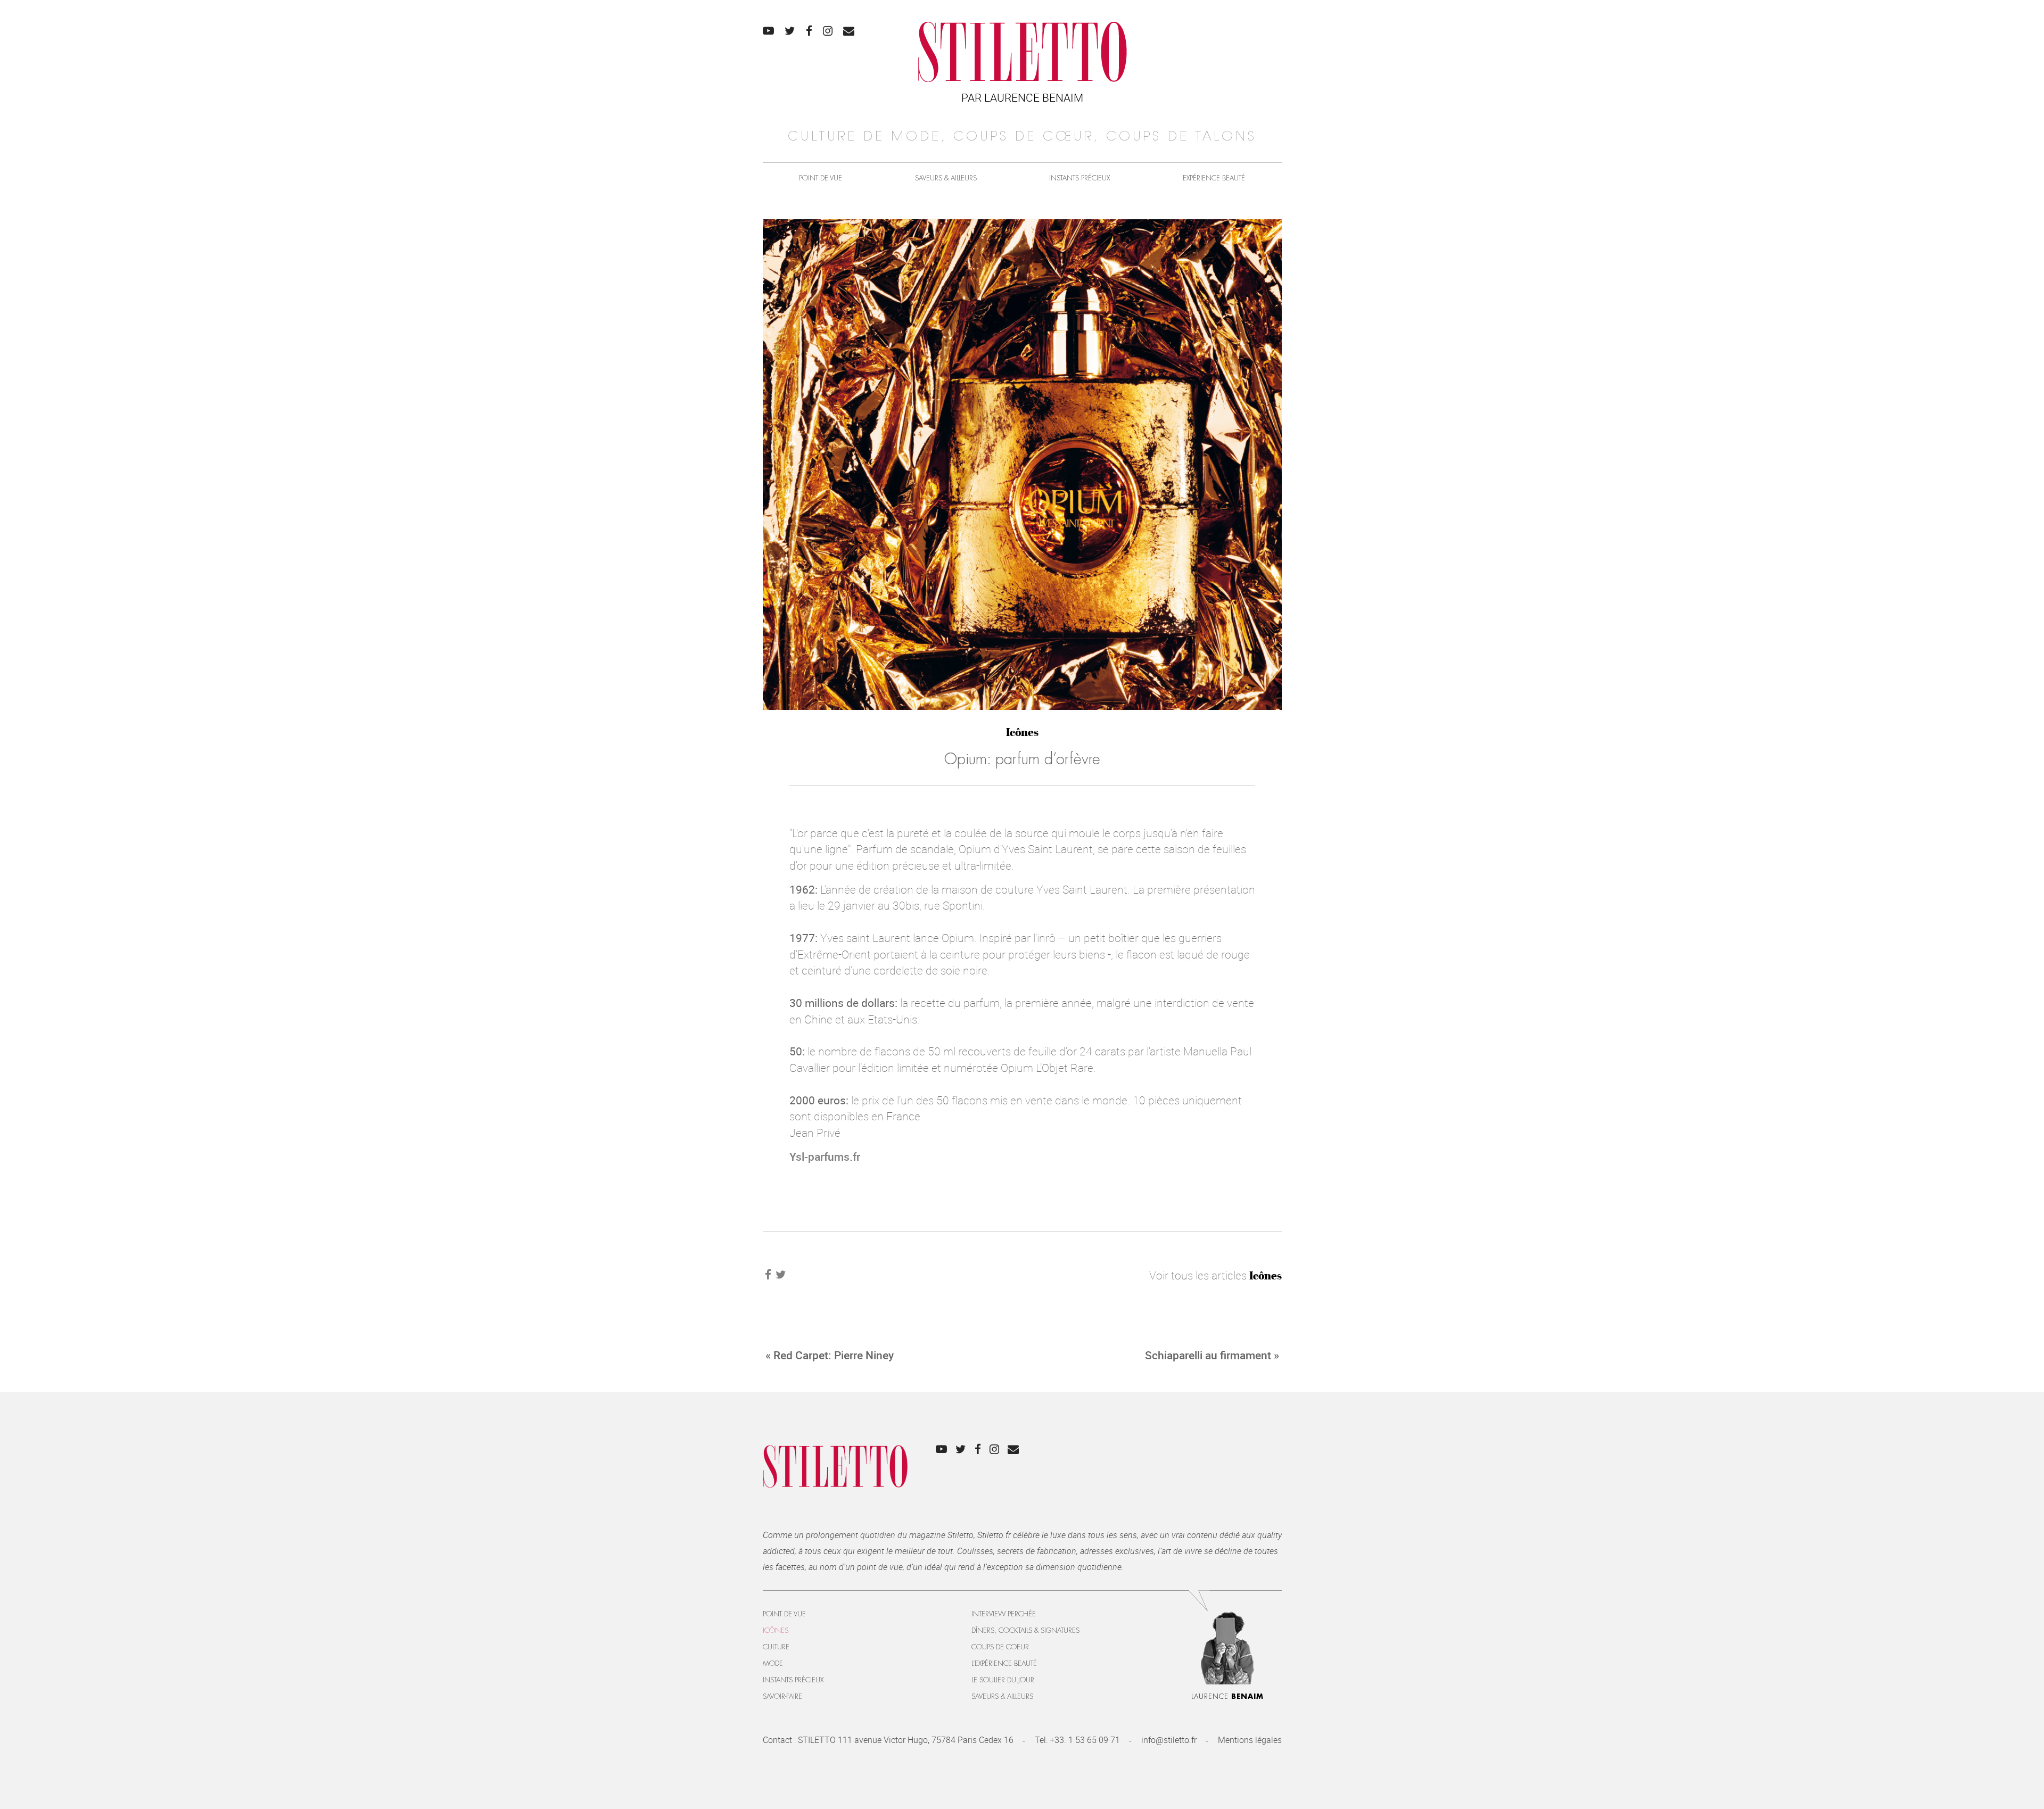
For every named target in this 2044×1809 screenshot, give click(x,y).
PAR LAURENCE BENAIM (1022, 97)
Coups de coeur (1000, 1647)
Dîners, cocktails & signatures (1025, 1630)
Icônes (1022, 732)
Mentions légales (1250, 1740)
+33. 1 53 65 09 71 (1085, 1740)
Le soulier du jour (1003, 1680)
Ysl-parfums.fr (825, 1157)
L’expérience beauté (1004, 1663)
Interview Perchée (1004, 1614)
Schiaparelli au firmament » (1212, 1355)
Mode (773, 1663)
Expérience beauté (1214, 178)
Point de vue (821, 178)
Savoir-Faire (782, 1696)
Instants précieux (1079, 178)
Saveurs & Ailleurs (946, 178)
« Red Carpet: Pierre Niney (830, 1355)
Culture (776, 1647)
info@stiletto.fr (1169, 1740)
